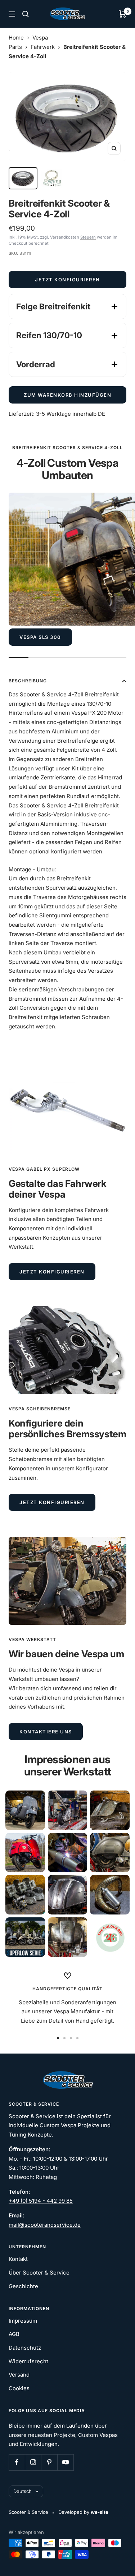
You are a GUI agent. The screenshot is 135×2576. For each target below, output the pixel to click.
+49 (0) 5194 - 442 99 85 (41, 2201)
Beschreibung (28, 681)
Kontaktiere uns (46, 1732)
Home (16, 38)
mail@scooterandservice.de (45, 2225)
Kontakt (18, 2259)
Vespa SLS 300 (40, 637)
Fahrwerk (43, 47)
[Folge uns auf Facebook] (17, 2462)
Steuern (88, 237)
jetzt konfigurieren (52, 1272)
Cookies (19, 2388)
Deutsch (22, 2491)
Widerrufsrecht (28, 2361)
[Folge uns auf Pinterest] (49, 2462)
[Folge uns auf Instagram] (33, 2462)
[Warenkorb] (123, 14)
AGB (14, 2334)
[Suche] (26, 14)
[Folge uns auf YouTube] (65, 2462)
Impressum (23, 2321)
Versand (19, 2375)
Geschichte (23, 2286)
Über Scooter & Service (39, 2273)
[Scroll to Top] (120, 2561)
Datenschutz (25, 2348)
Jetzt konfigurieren (67, 280)
